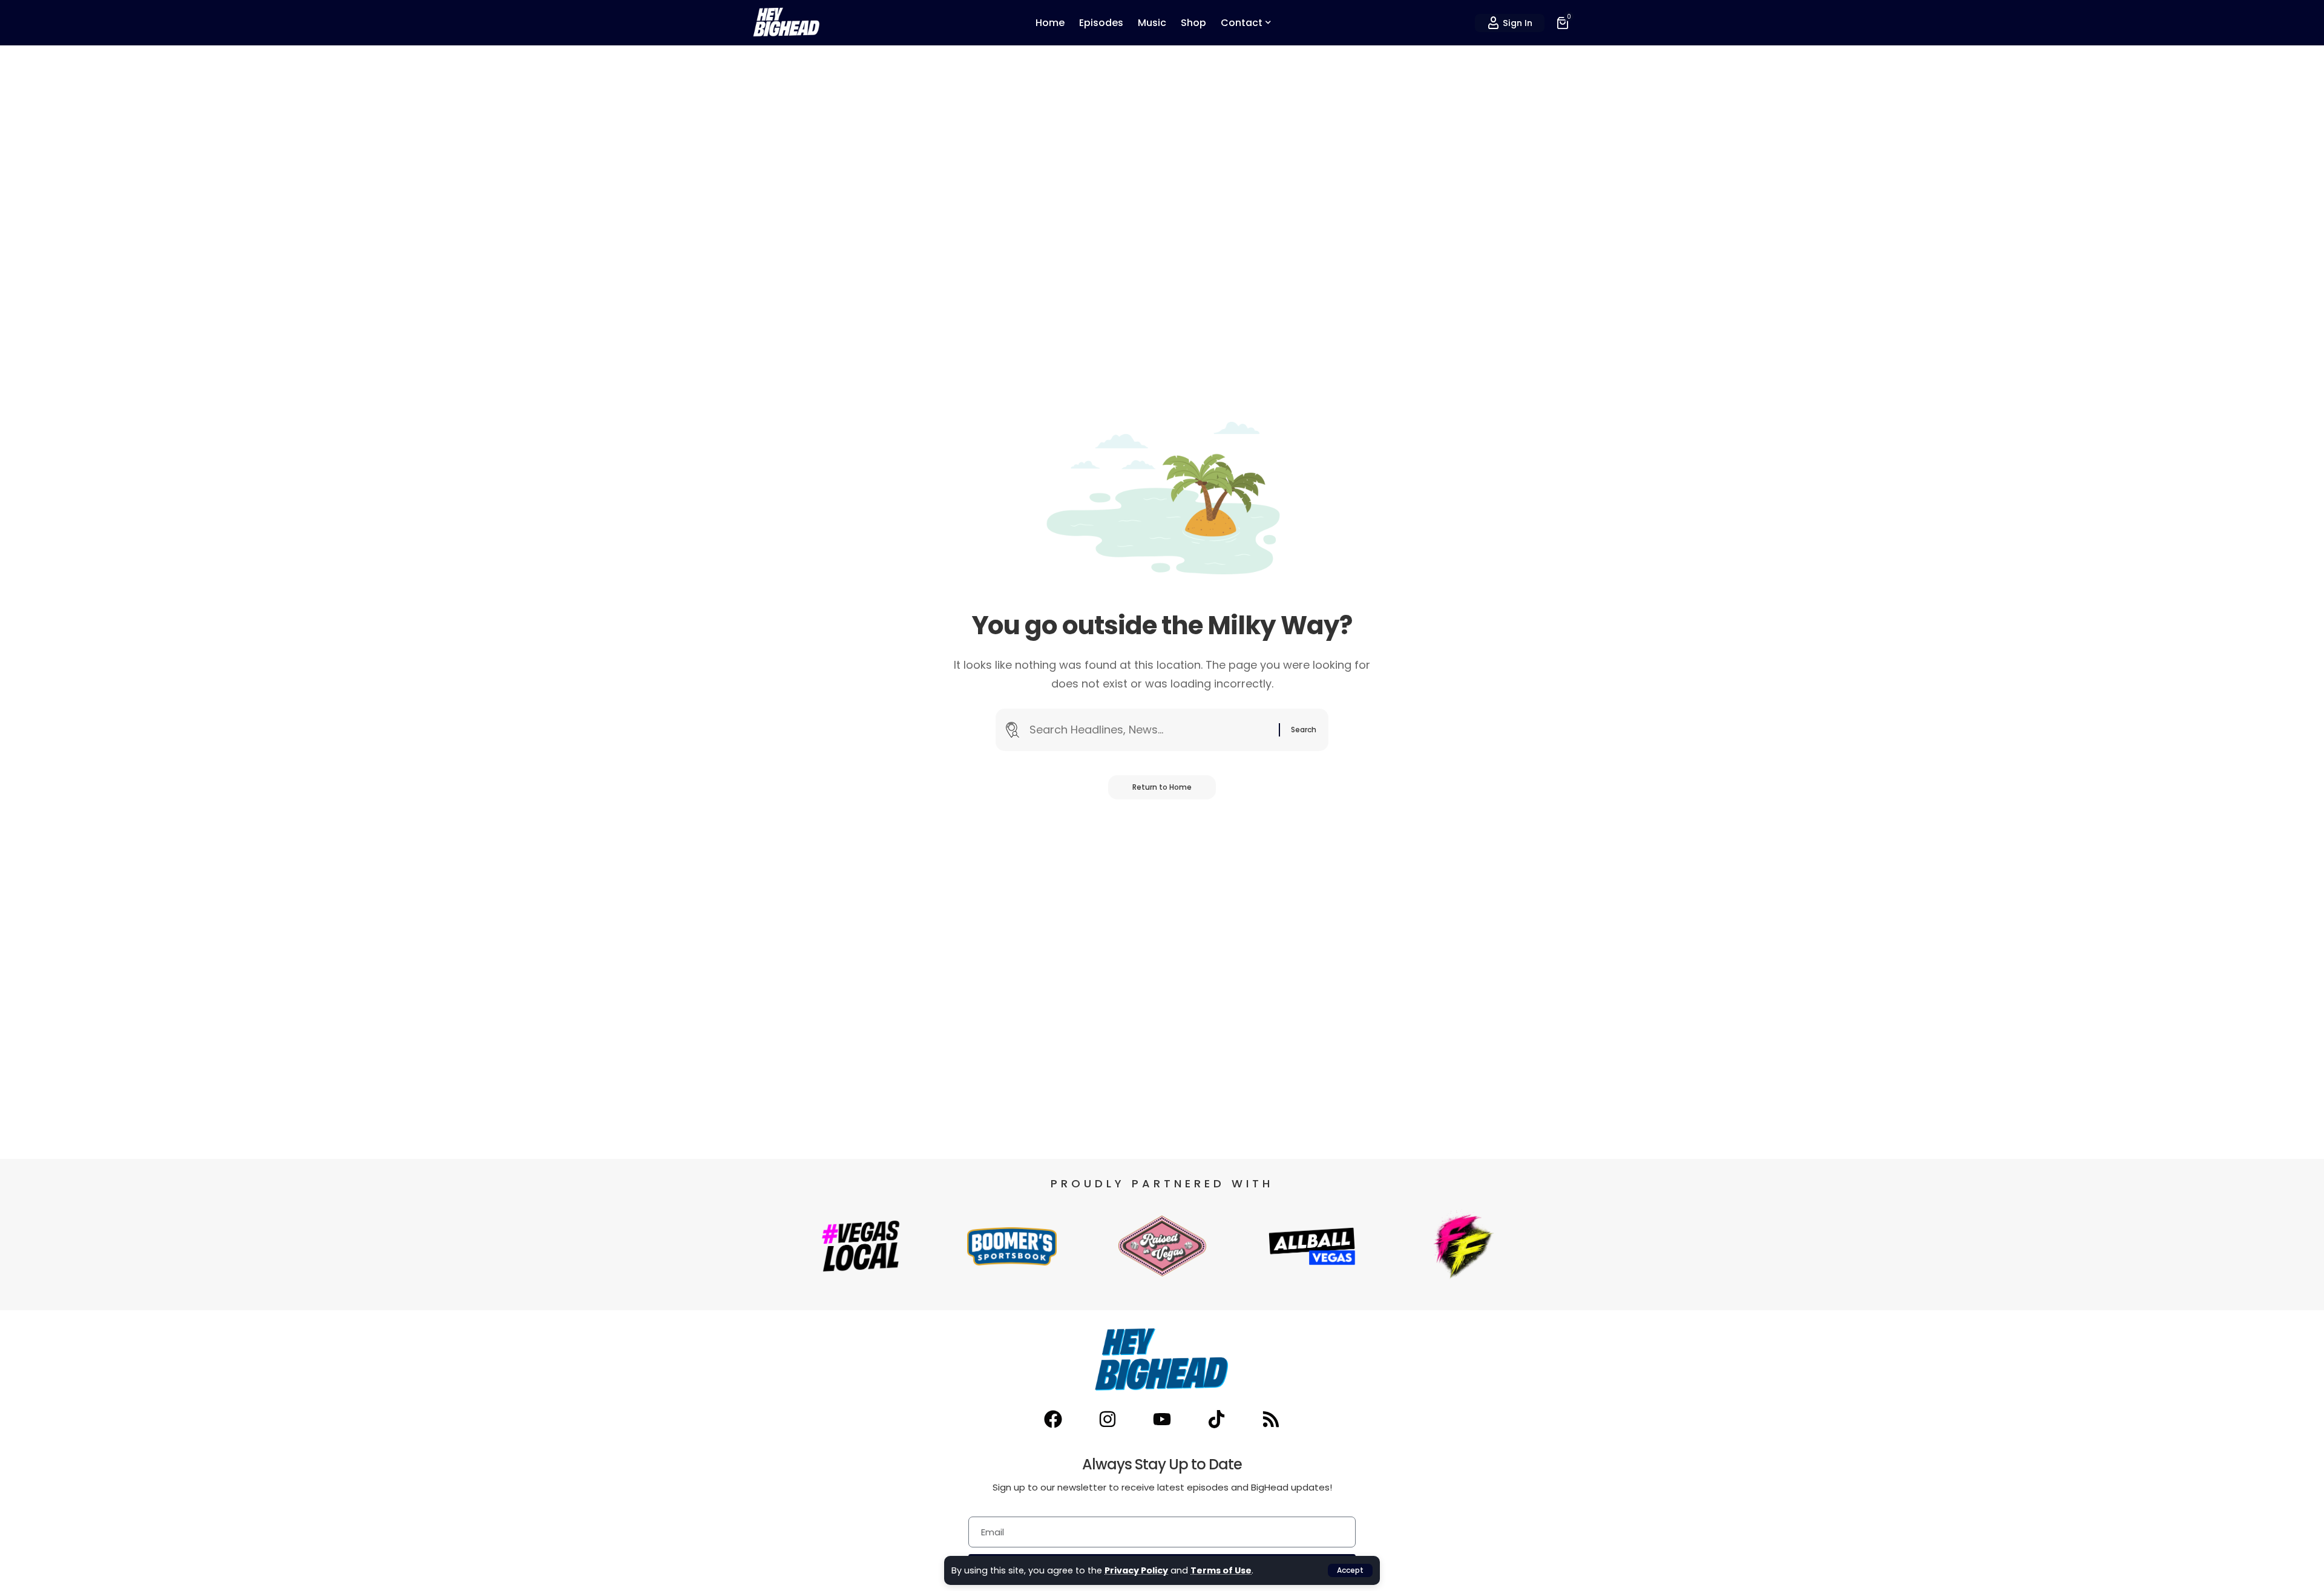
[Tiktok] (1216, 1419)
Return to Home (1162, 787)
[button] (1350, 1570)
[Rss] (1271, 1419)
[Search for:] (1150, 730)
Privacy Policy (1136, 1570)
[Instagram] (1108, 1419)
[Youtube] (1162, 1419)
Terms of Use (1221, 1570)
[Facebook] (1053, 1419)
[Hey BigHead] (787, 23)
